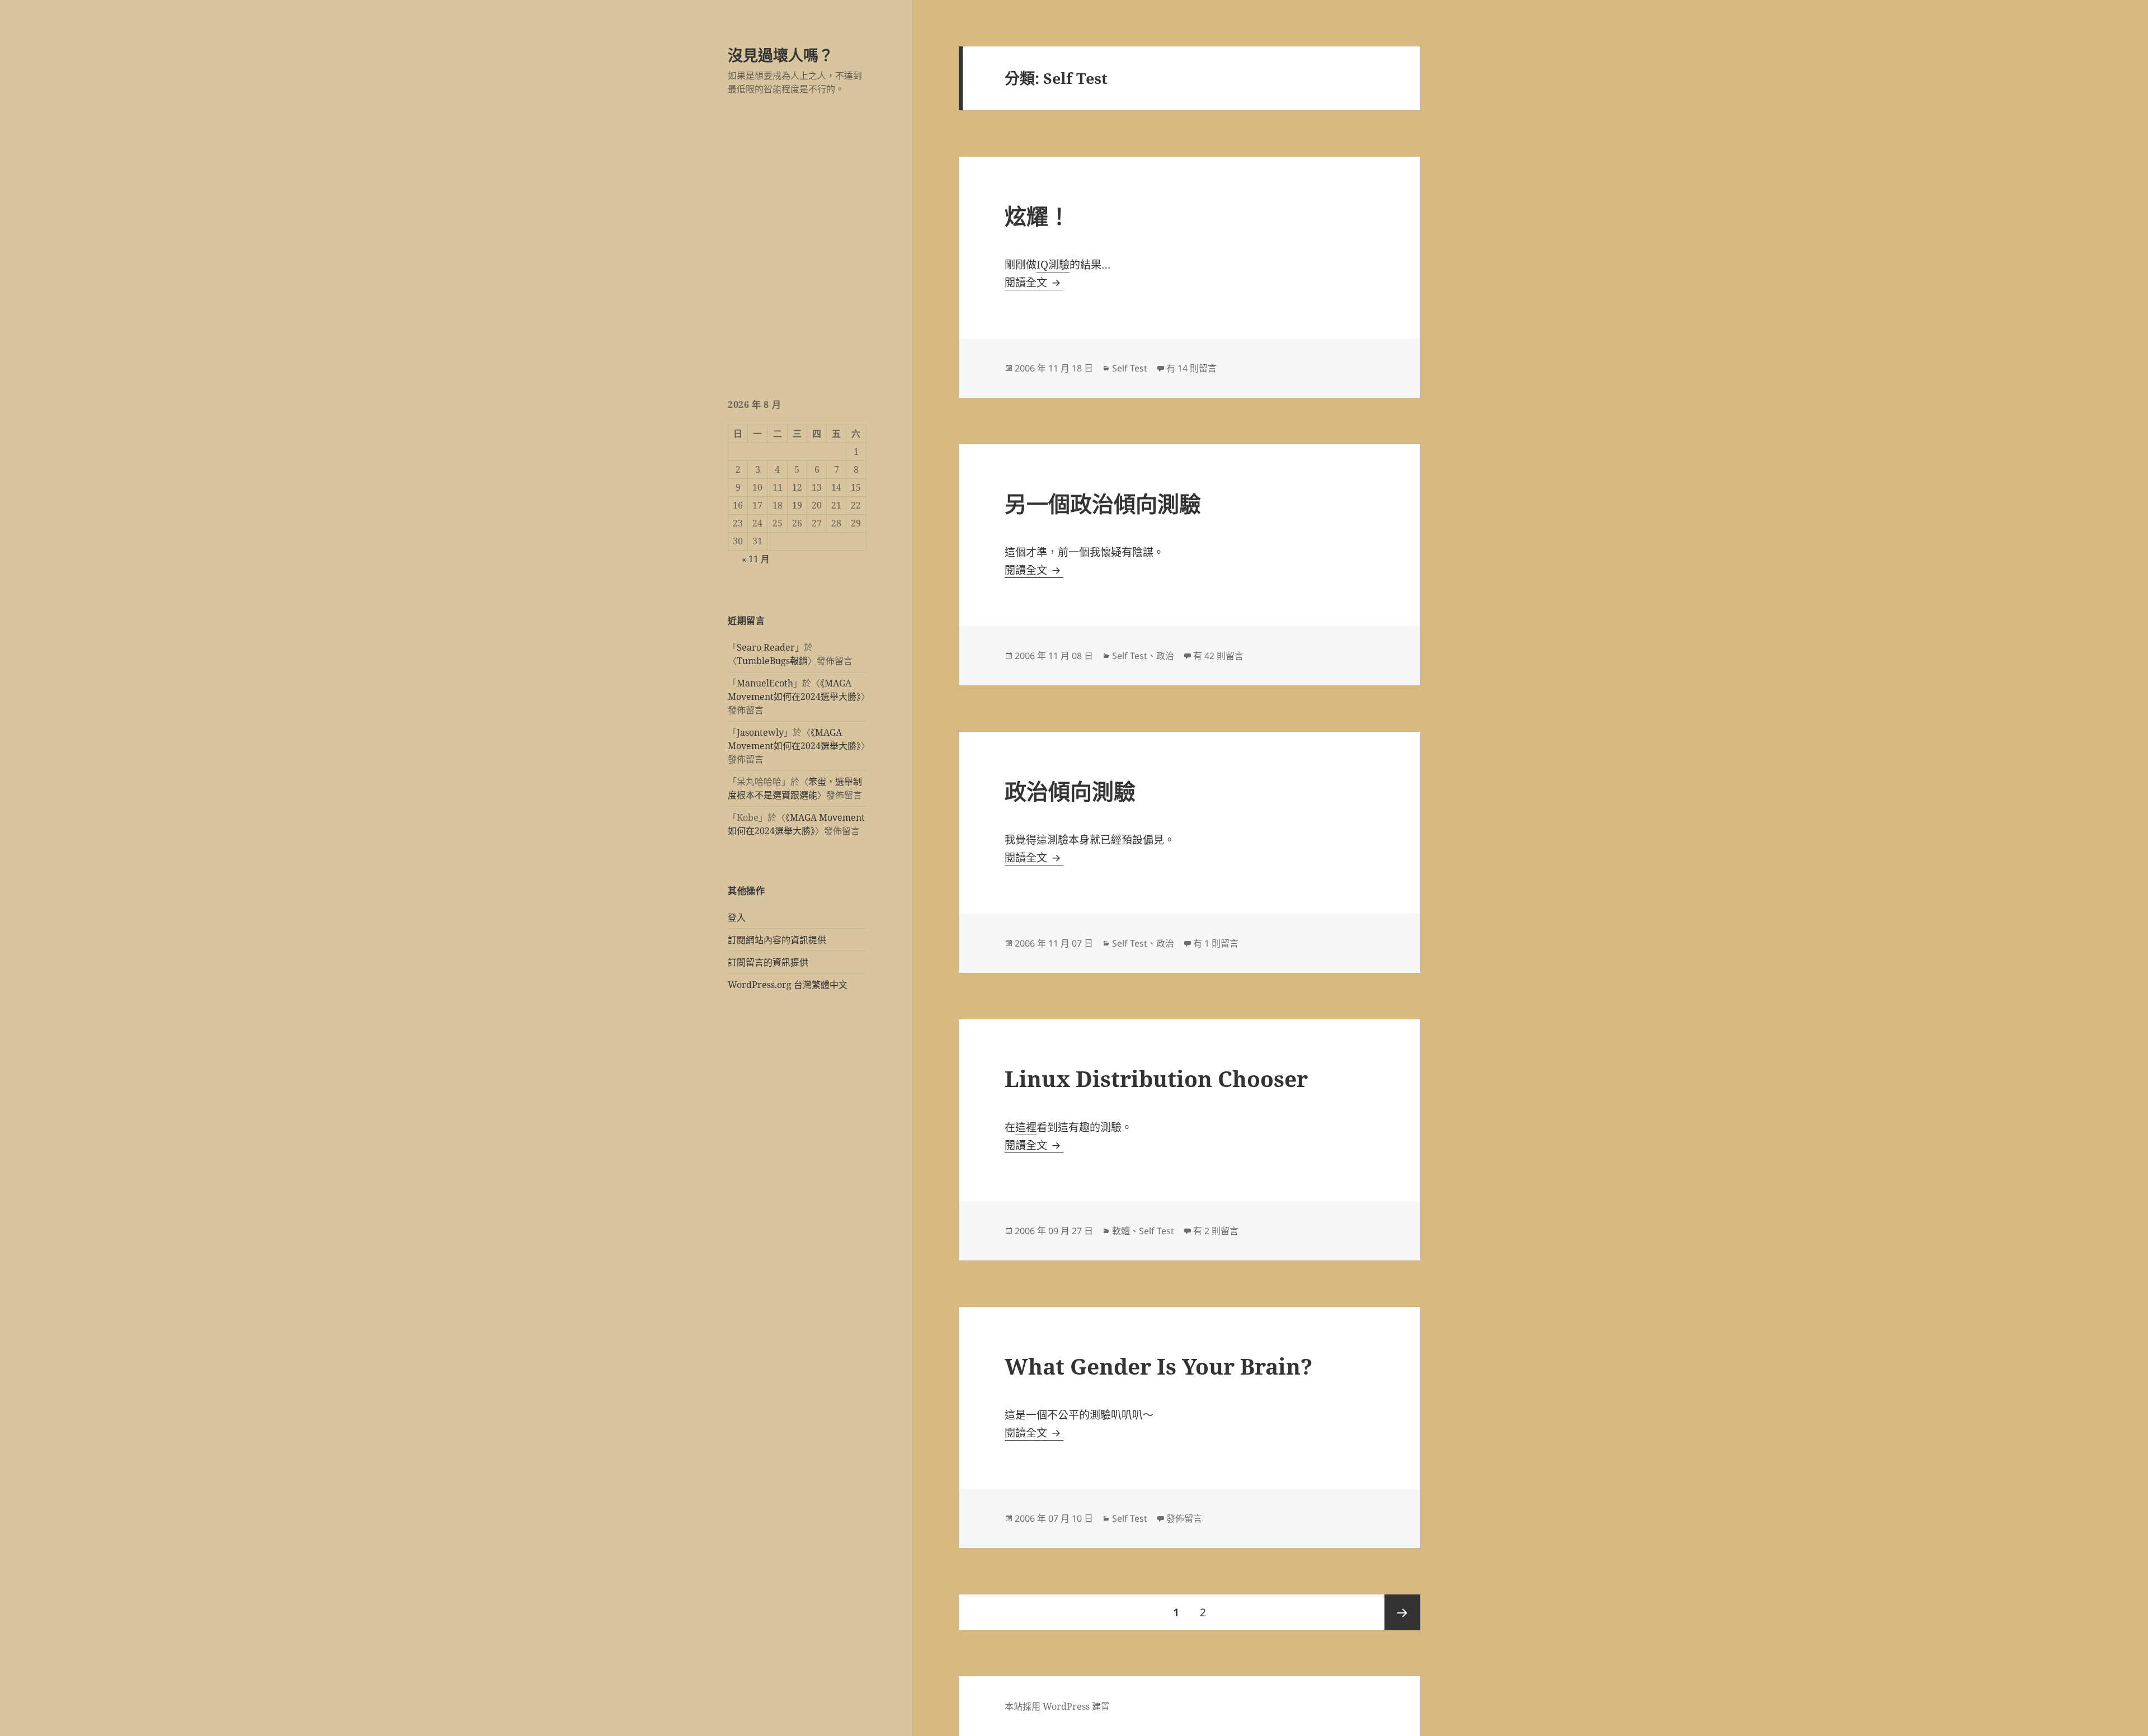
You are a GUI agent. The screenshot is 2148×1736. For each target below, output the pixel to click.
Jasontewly (760, 732)
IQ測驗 (1053, 265)
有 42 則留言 (1218, 656)
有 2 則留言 (1216, 1231)
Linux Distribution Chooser (1156, 1078)
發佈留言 (1184, 1518)
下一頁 (1402, 1612)
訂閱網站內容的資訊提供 (777, 940)
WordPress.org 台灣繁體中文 (788, 985)
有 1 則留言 (1216, 943)
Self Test (1130, 368)
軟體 (1121, 1231)
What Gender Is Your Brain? (1158, 1366)
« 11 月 (756, 559)
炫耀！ (1037, 216)
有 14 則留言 (1191, 368)
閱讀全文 (1034, 283)
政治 (1165, 656)
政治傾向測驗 (1070, 791)
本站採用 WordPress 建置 (1057, 1706)
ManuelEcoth (765, 683)
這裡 (1026, 1127)
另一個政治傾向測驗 (1103, 503)
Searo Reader (766, 647)
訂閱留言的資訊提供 (768, 962)
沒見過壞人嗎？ (781, 55)
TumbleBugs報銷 (772, 661)
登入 (737, 918)
